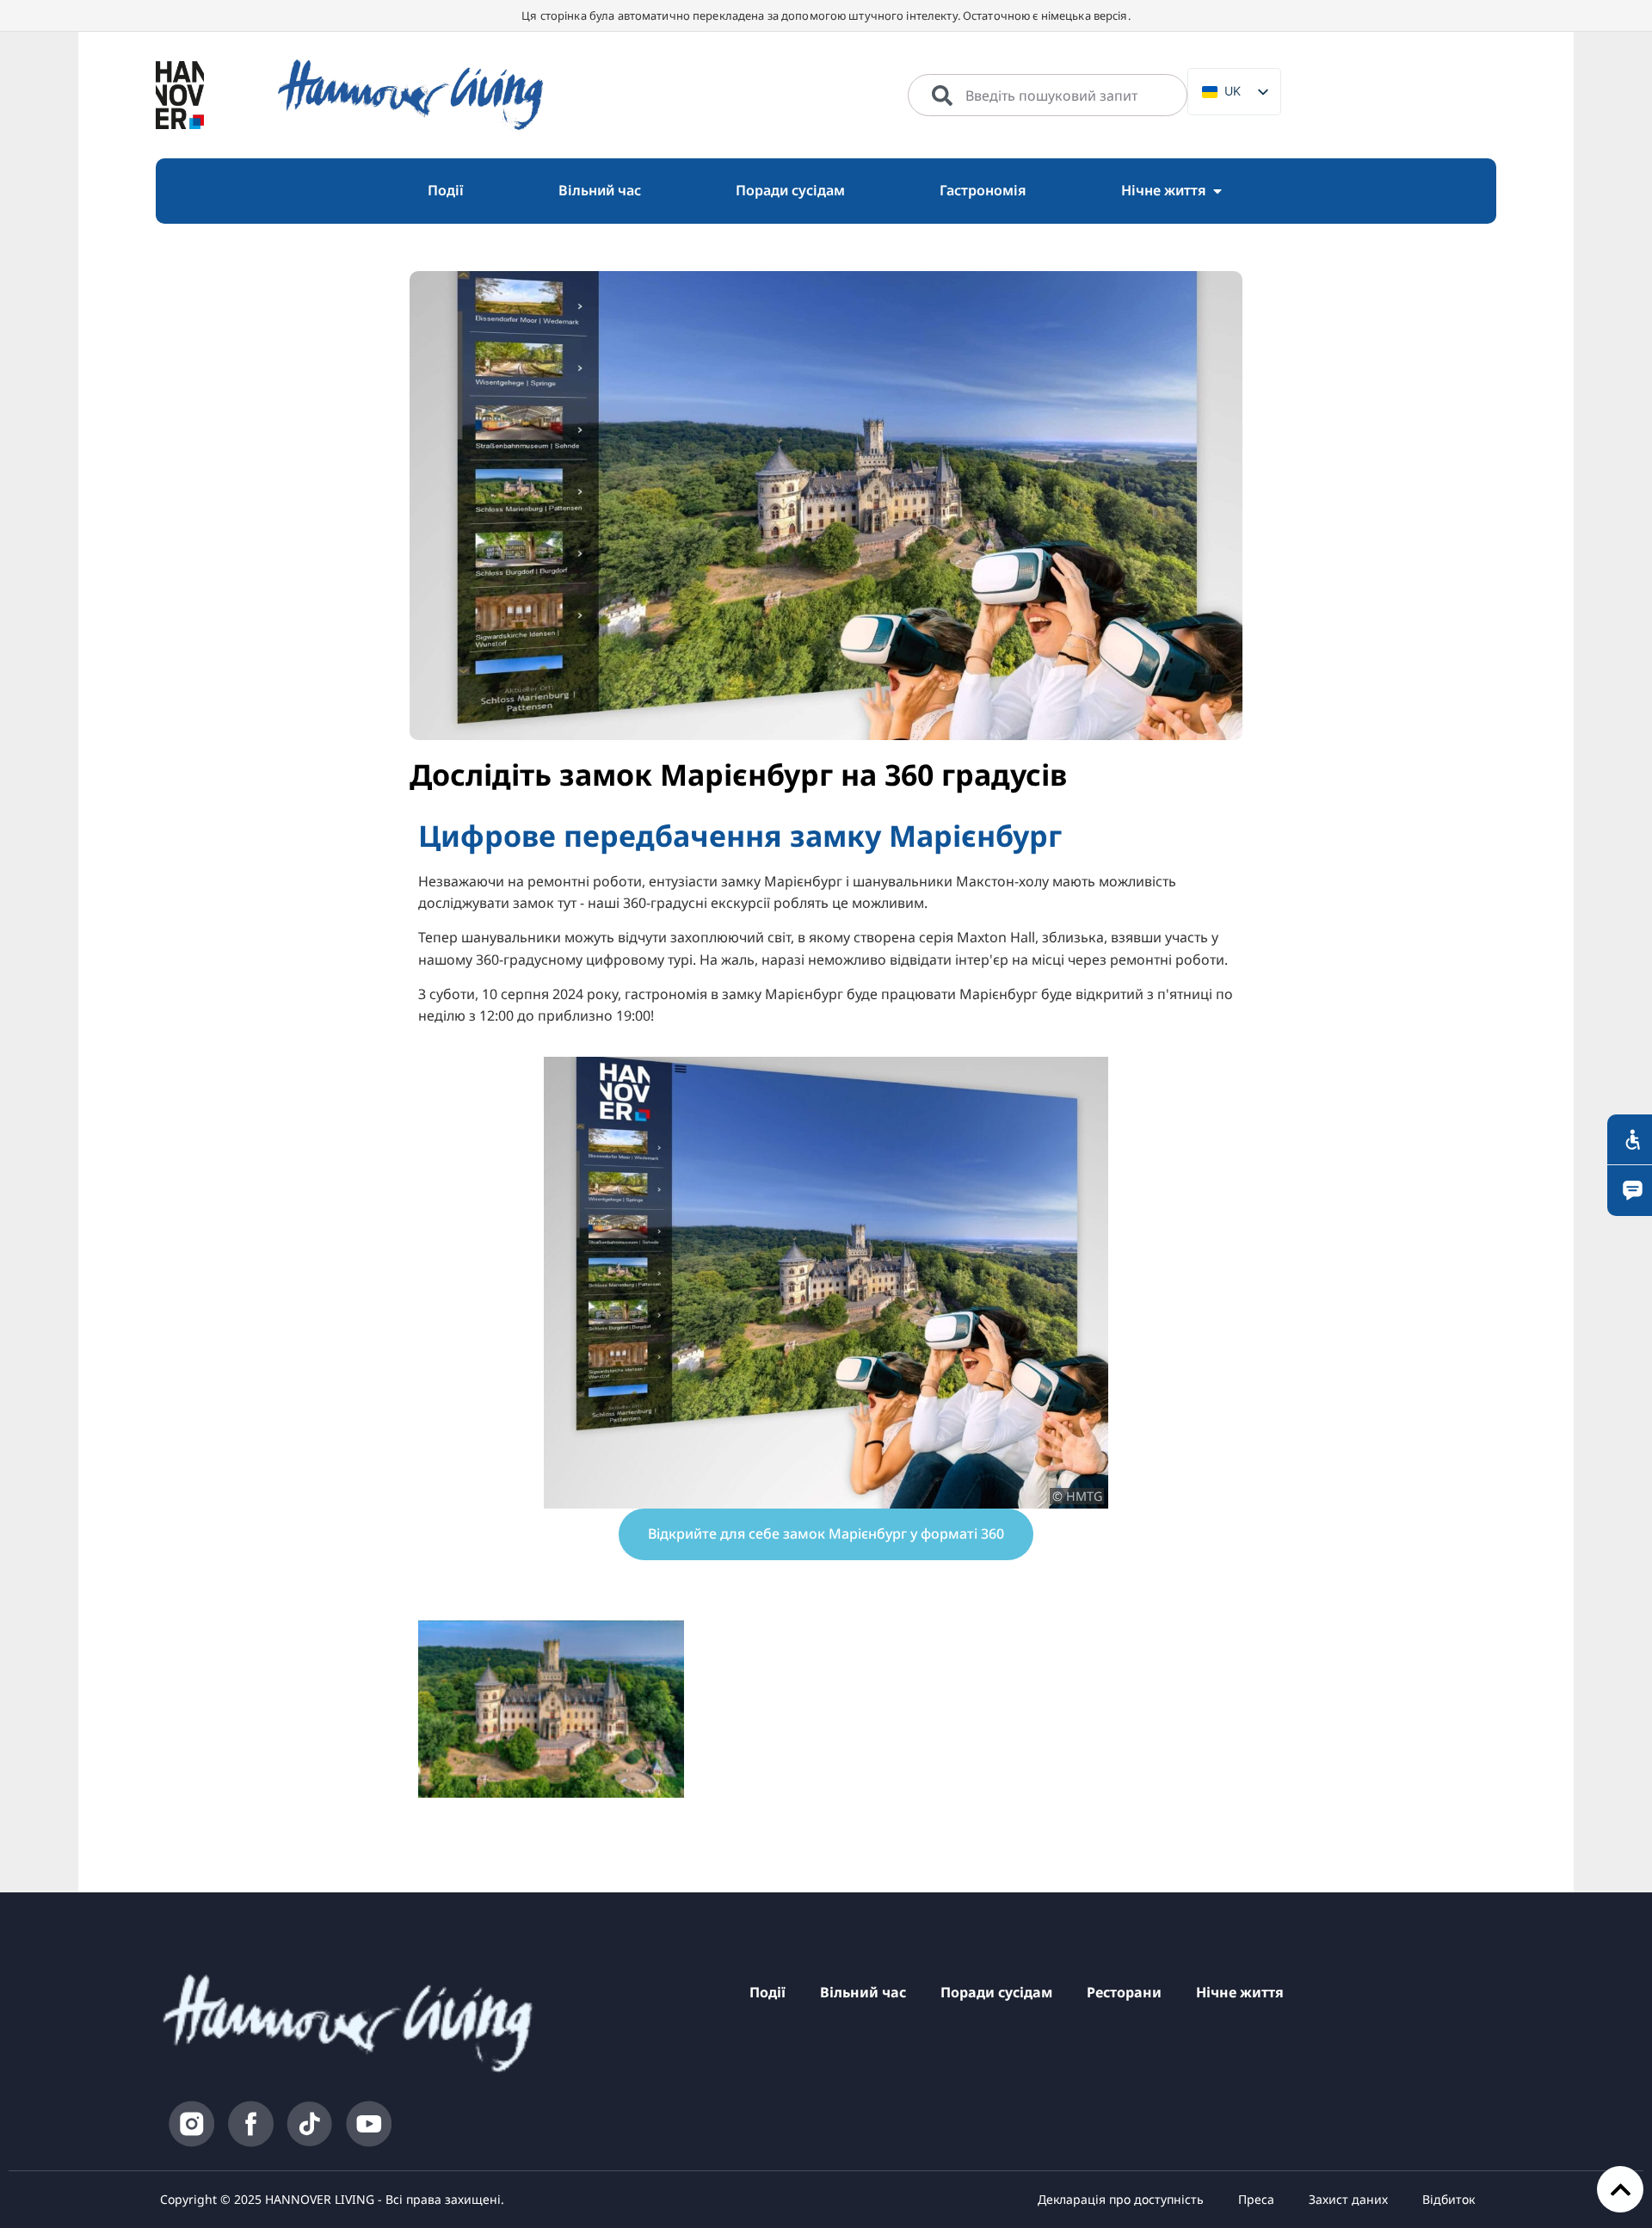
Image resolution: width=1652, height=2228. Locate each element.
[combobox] (1048, 96)
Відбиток (1449, 2199)
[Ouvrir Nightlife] (1217, 191)
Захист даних (1348, 2199)
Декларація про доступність (1121, 2199)
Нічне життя (1240, 1992)
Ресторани (1124, 1992)
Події (767, 1992)
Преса (1256, 2199)
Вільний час (863, 1992)
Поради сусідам (996, 1992)
